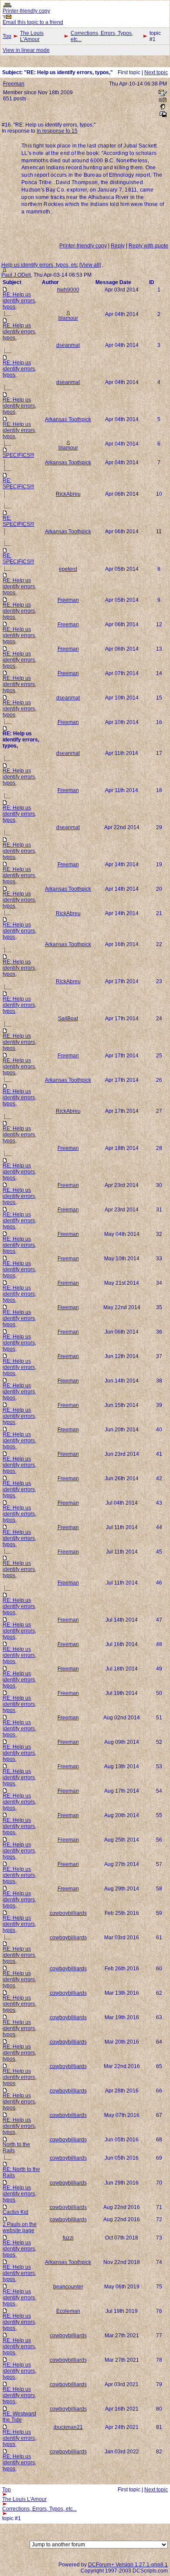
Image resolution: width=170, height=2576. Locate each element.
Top (7, 36)
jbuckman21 (68, 2427)
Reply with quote (148, 246)
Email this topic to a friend (33, 22)
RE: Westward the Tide (19, 2417)
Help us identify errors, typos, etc (40, 265)
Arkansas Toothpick (68, 419)
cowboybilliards (68, 1913)
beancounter (68, 2287)
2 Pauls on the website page (20, 2227)
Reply (118, 246)
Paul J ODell (16, 275)
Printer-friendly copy (26, 11)
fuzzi (68, 2238)
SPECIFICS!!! (18, 455)
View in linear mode (26, 50)
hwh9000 (68, 290)
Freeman (14, 84)
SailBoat (68, 1019)
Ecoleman (68, 2311)
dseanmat (68, 345)
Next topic (156, 72)
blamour (68, 318)
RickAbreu (68, 494)
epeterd (68, 569)
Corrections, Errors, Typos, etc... (102, 36)
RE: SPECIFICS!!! (18, 484)
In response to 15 (57, 131)
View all (90, 265)
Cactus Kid (15, 2212)
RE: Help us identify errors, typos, (19, 301)
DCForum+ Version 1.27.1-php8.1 (128, 2565)
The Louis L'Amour (32, 36)
